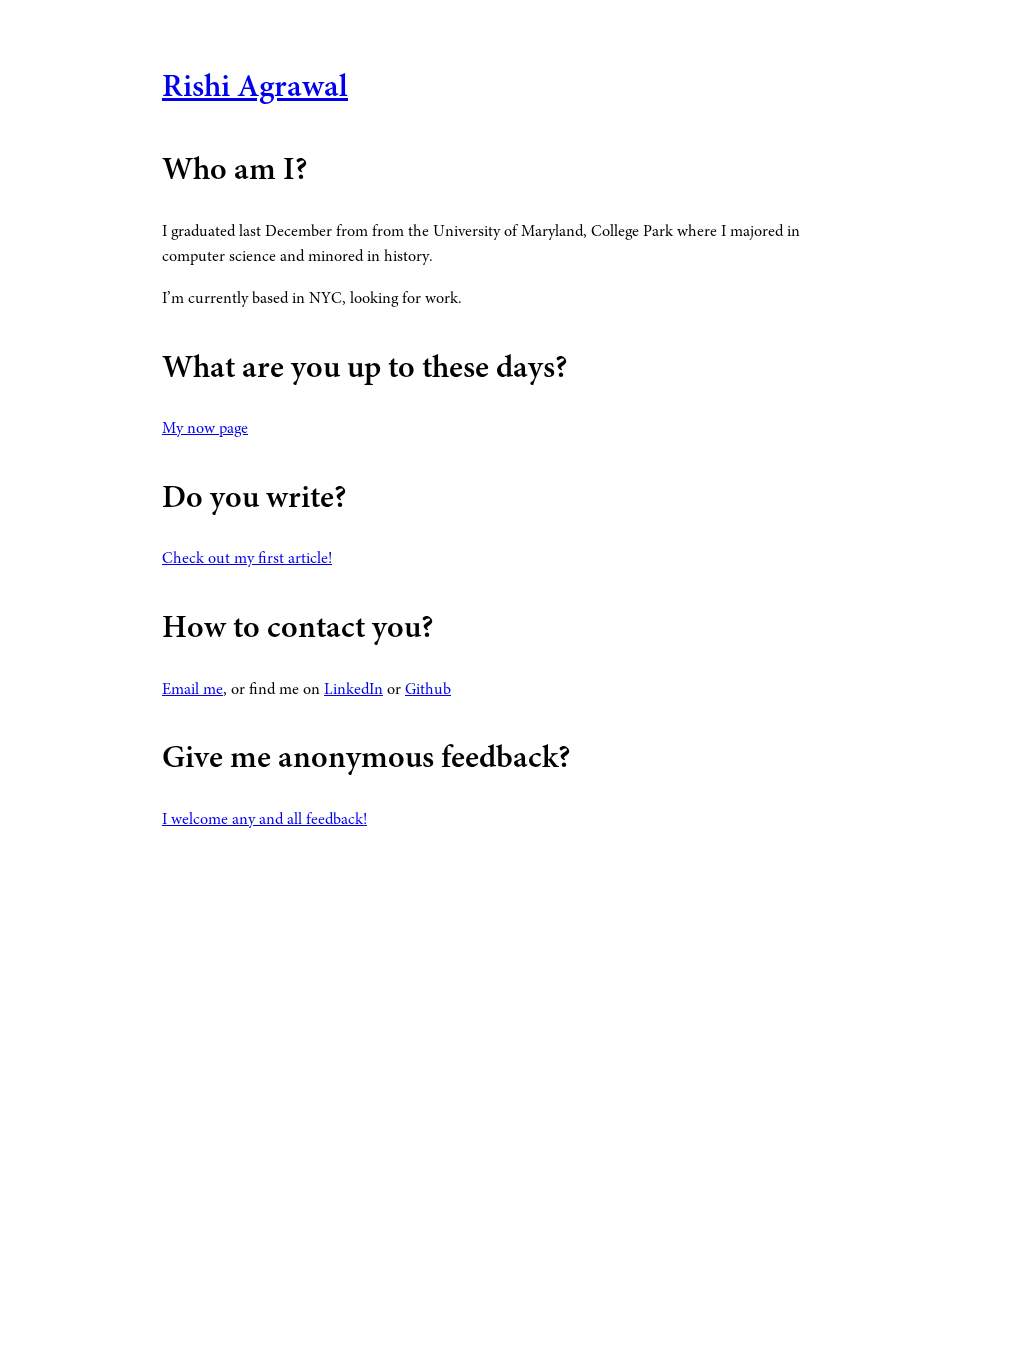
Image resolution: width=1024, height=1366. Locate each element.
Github (428, 690)
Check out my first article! (247, 559)
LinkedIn (353, 690)
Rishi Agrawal (255, 89)
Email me (192, 690)
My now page (205, 429)
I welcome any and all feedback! (264, 820)
